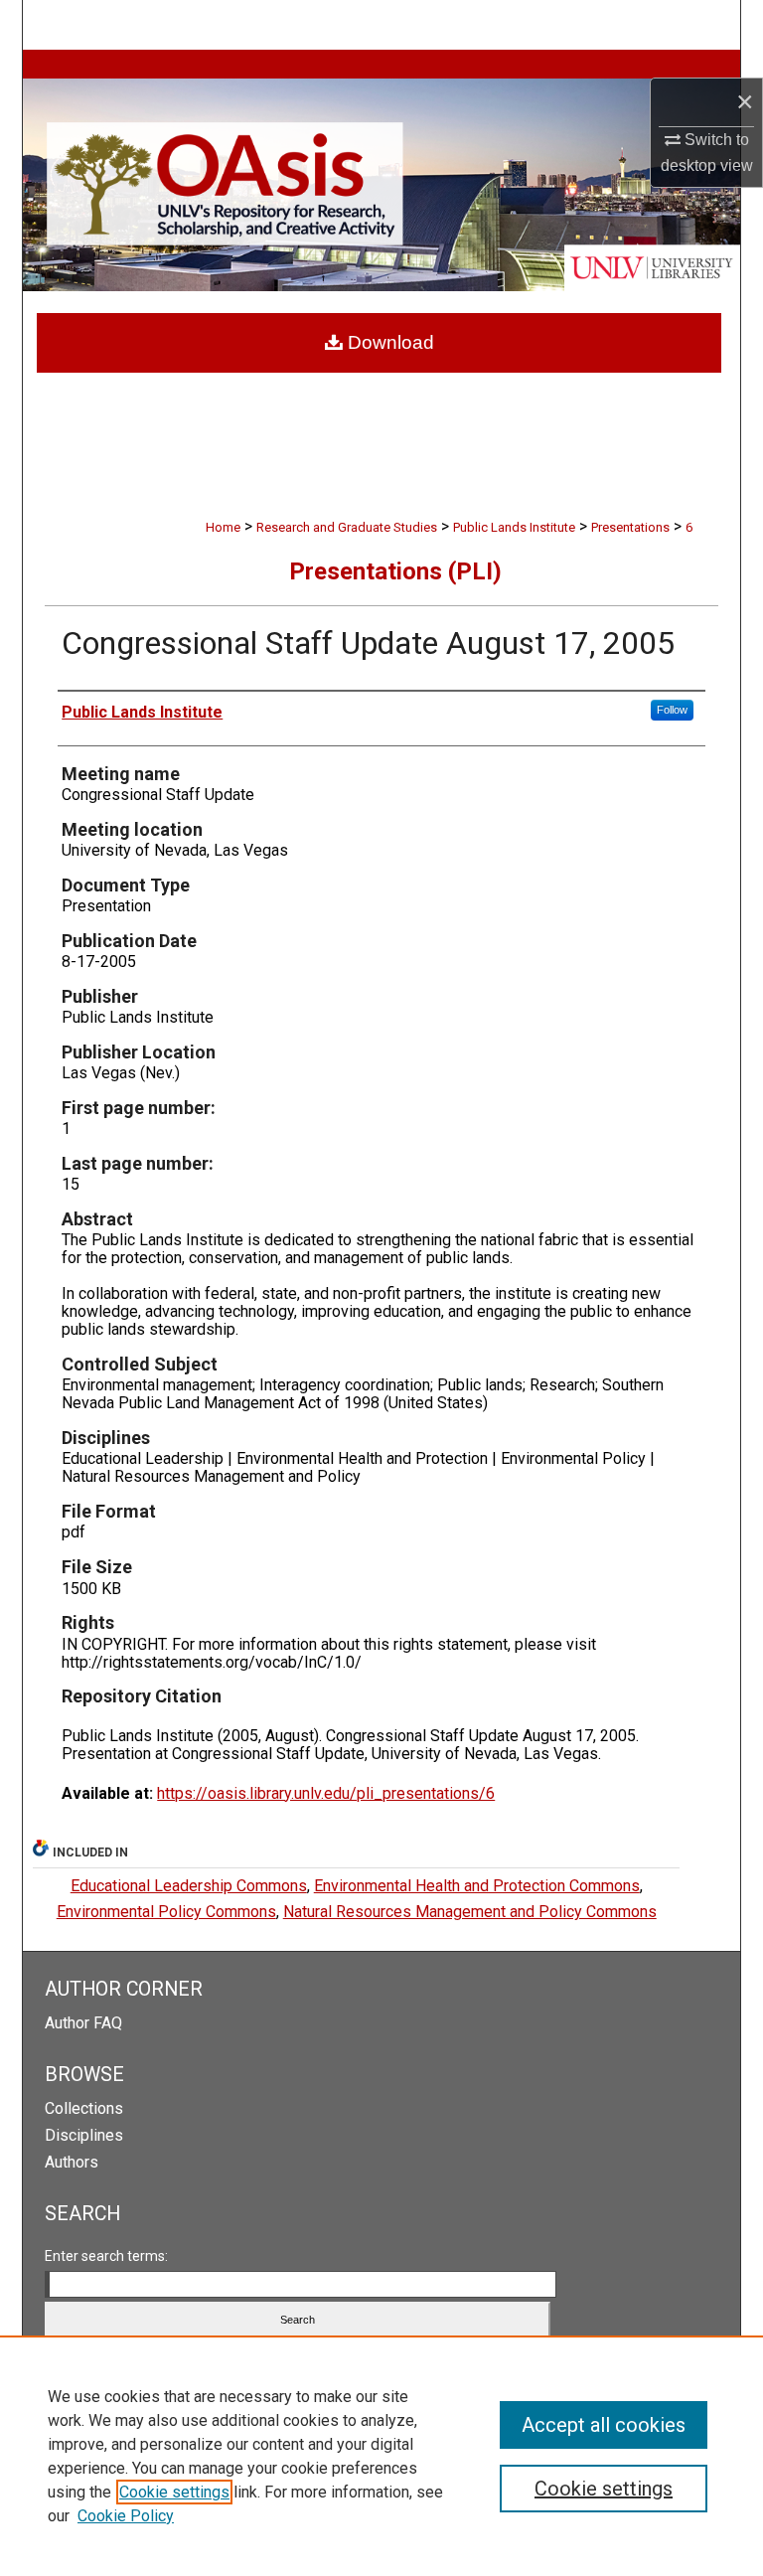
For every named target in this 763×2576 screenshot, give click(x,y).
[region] (381, 2456)
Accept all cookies (604, 2425)
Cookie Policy (126, 2516)
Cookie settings (174, 2492)
